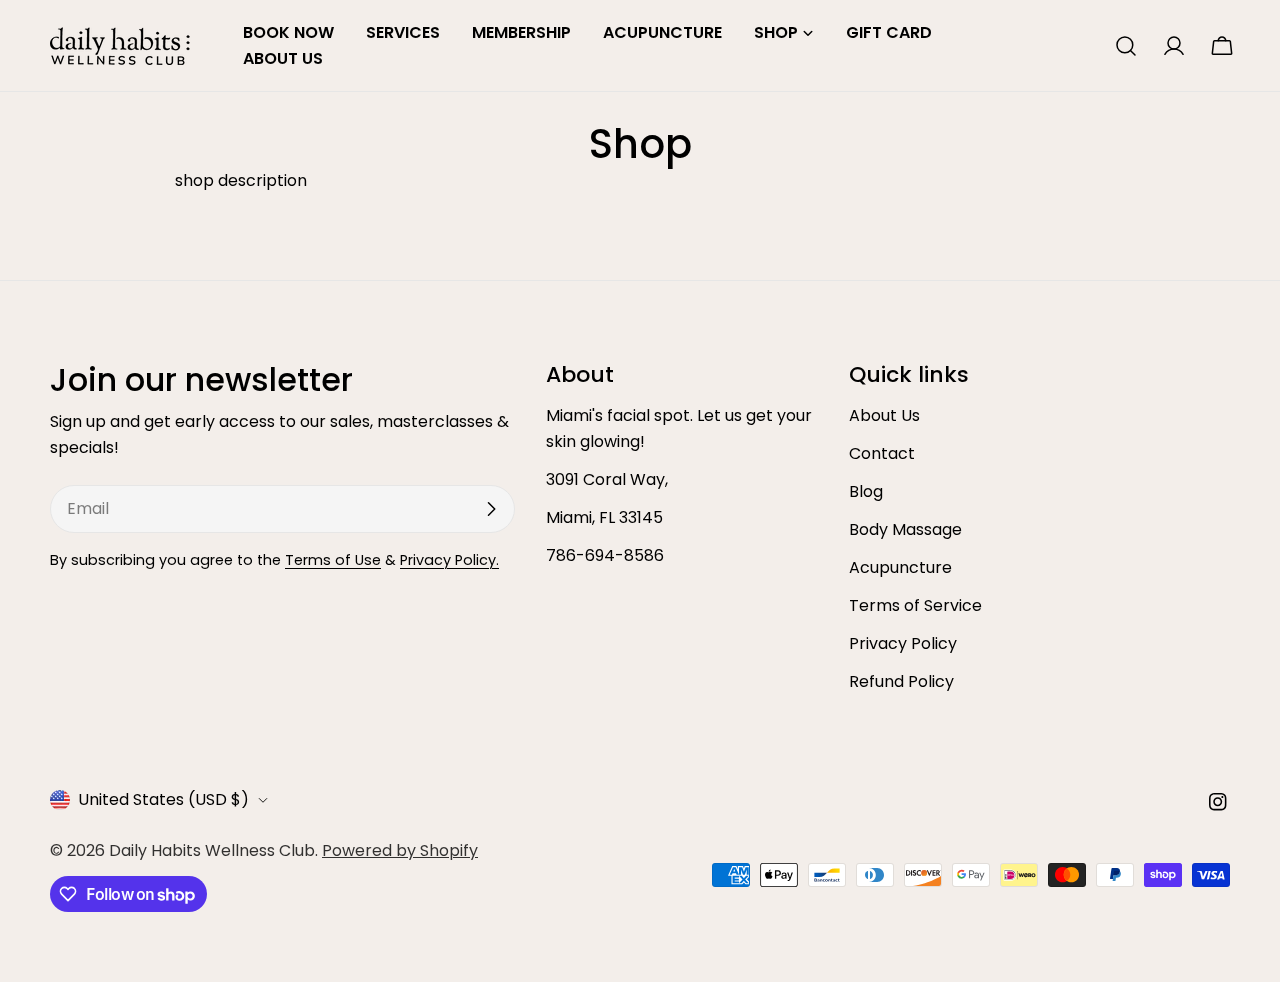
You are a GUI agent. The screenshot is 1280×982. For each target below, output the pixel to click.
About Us (884, 415)
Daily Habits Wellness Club (212, 850)
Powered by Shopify (400, 850)
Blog (866, 491)
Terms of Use (333, 560)
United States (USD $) (163, 799)
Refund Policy (901, 681)
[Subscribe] (491, 509)
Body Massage (905, 529)
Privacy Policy (903, 643)
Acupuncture (900, 567)
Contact (882, 453)
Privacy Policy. (449, 560)
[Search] (1126, 46)
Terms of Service (915, 605)
